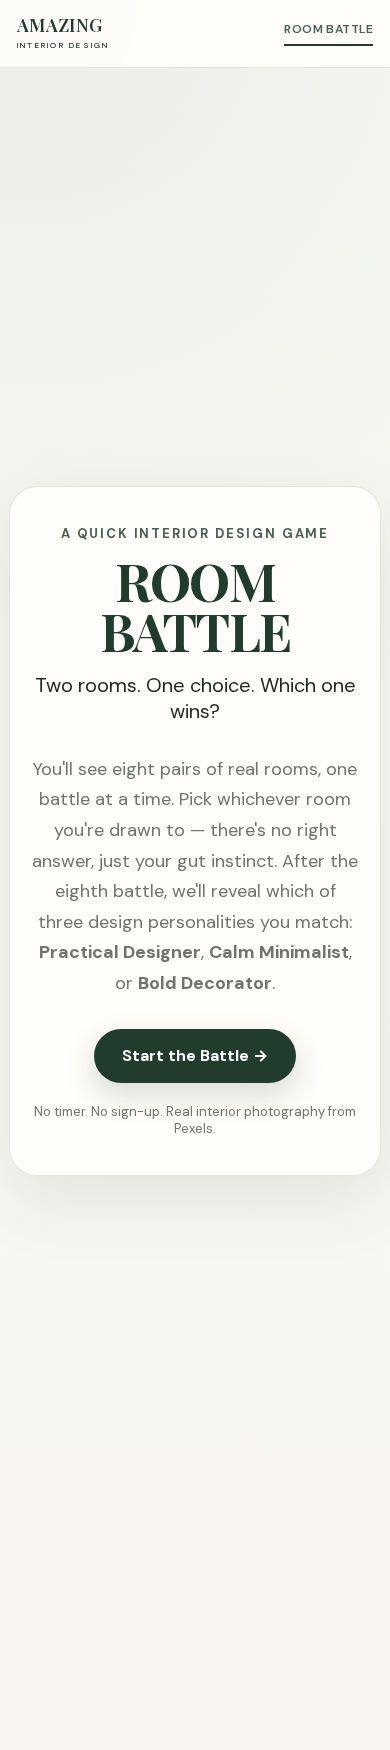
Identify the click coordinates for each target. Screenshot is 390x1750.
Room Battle (328, 29)
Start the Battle (195, 1055)
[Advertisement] (195, 273)
